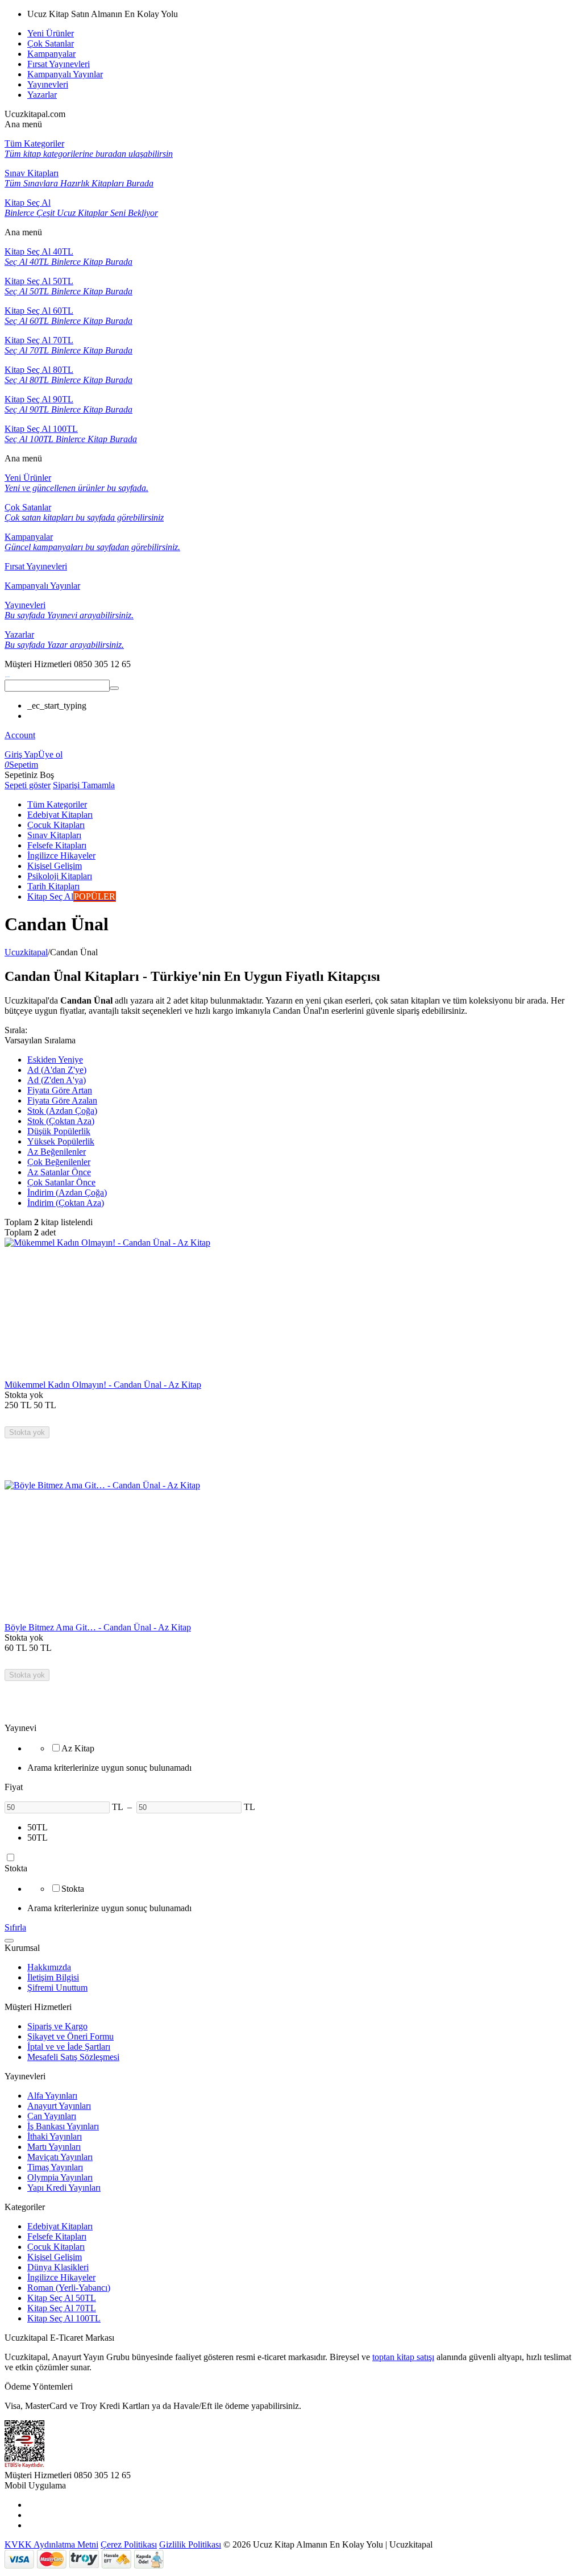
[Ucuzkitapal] (7, 674)
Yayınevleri (48, 84)
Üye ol (50, 754)
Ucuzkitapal (26, 952)
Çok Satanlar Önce (61, 1182)
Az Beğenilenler (57, 1152)
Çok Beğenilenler (59, 1162)
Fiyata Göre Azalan (62, 1100)
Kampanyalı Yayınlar (65, 74)
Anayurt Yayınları (59, 2106)
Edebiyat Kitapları (60, 2226)
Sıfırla (15, 1927)
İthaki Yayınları (55, 2136)
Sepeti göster (28, 785)
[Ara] (114, 688)
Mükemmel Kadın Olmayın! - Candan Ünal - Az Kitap (103, 1385)
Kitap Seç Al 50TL (62, 2298)
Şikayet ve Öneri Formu (70, 2036)
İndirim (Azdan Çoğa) (67, 1193)
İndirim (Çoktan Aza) (66, 1203)
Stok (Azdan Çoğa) (62, 1111)
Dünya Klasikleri (58, 2267)
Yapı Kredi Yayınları (64, 2188)
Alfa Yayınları (52, 2096)
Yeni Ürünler (51, 33)
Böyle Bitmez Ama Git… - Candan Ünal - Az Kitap (98, 1627)
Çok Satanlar (51, 43)
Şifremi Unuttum (57, 1988)
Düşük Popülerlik (59, 1131)
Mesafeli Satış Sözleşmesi (73, 2057)
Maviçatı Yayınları (60, 2157)
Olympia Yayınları (60, 2177)
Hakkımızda (49, 1967)
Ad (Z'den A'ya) (57, 1080)
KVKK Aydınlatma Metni (51, 2544)
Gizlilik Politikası (190, 2544)
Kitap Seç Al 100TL (64, 2318)
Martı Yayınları (54, 2147)
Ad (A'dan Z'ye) (57, 1070)
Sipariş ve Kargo (57, 2026)
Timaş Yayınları (55, 2167)
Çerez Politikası (129, 2544)
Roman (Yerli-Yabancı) (69, 2288)
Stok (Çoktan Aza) (61, 1121)
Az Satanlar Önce (59, 1172)
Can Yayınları (52, 2116)
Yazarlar (42, 95)
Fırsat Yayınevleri (59, 64)
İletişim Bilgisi (53, 1977)
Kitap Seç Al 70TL (62, 2308)
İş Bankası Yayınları (63, 2126)
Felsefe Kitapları (57, 2236)
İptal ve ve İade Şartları (69, 2047)
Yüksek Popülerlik (61, 1141)
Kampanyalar (51, 54)
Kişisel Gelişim (55, 2257)
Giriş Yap (21, 754)
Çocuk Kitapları (56, 2247)
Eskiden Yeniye (55, 1060)
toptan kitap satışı (403, 2357)
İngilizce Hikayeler (61, 2277)
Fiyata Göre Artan (60, 1090)
